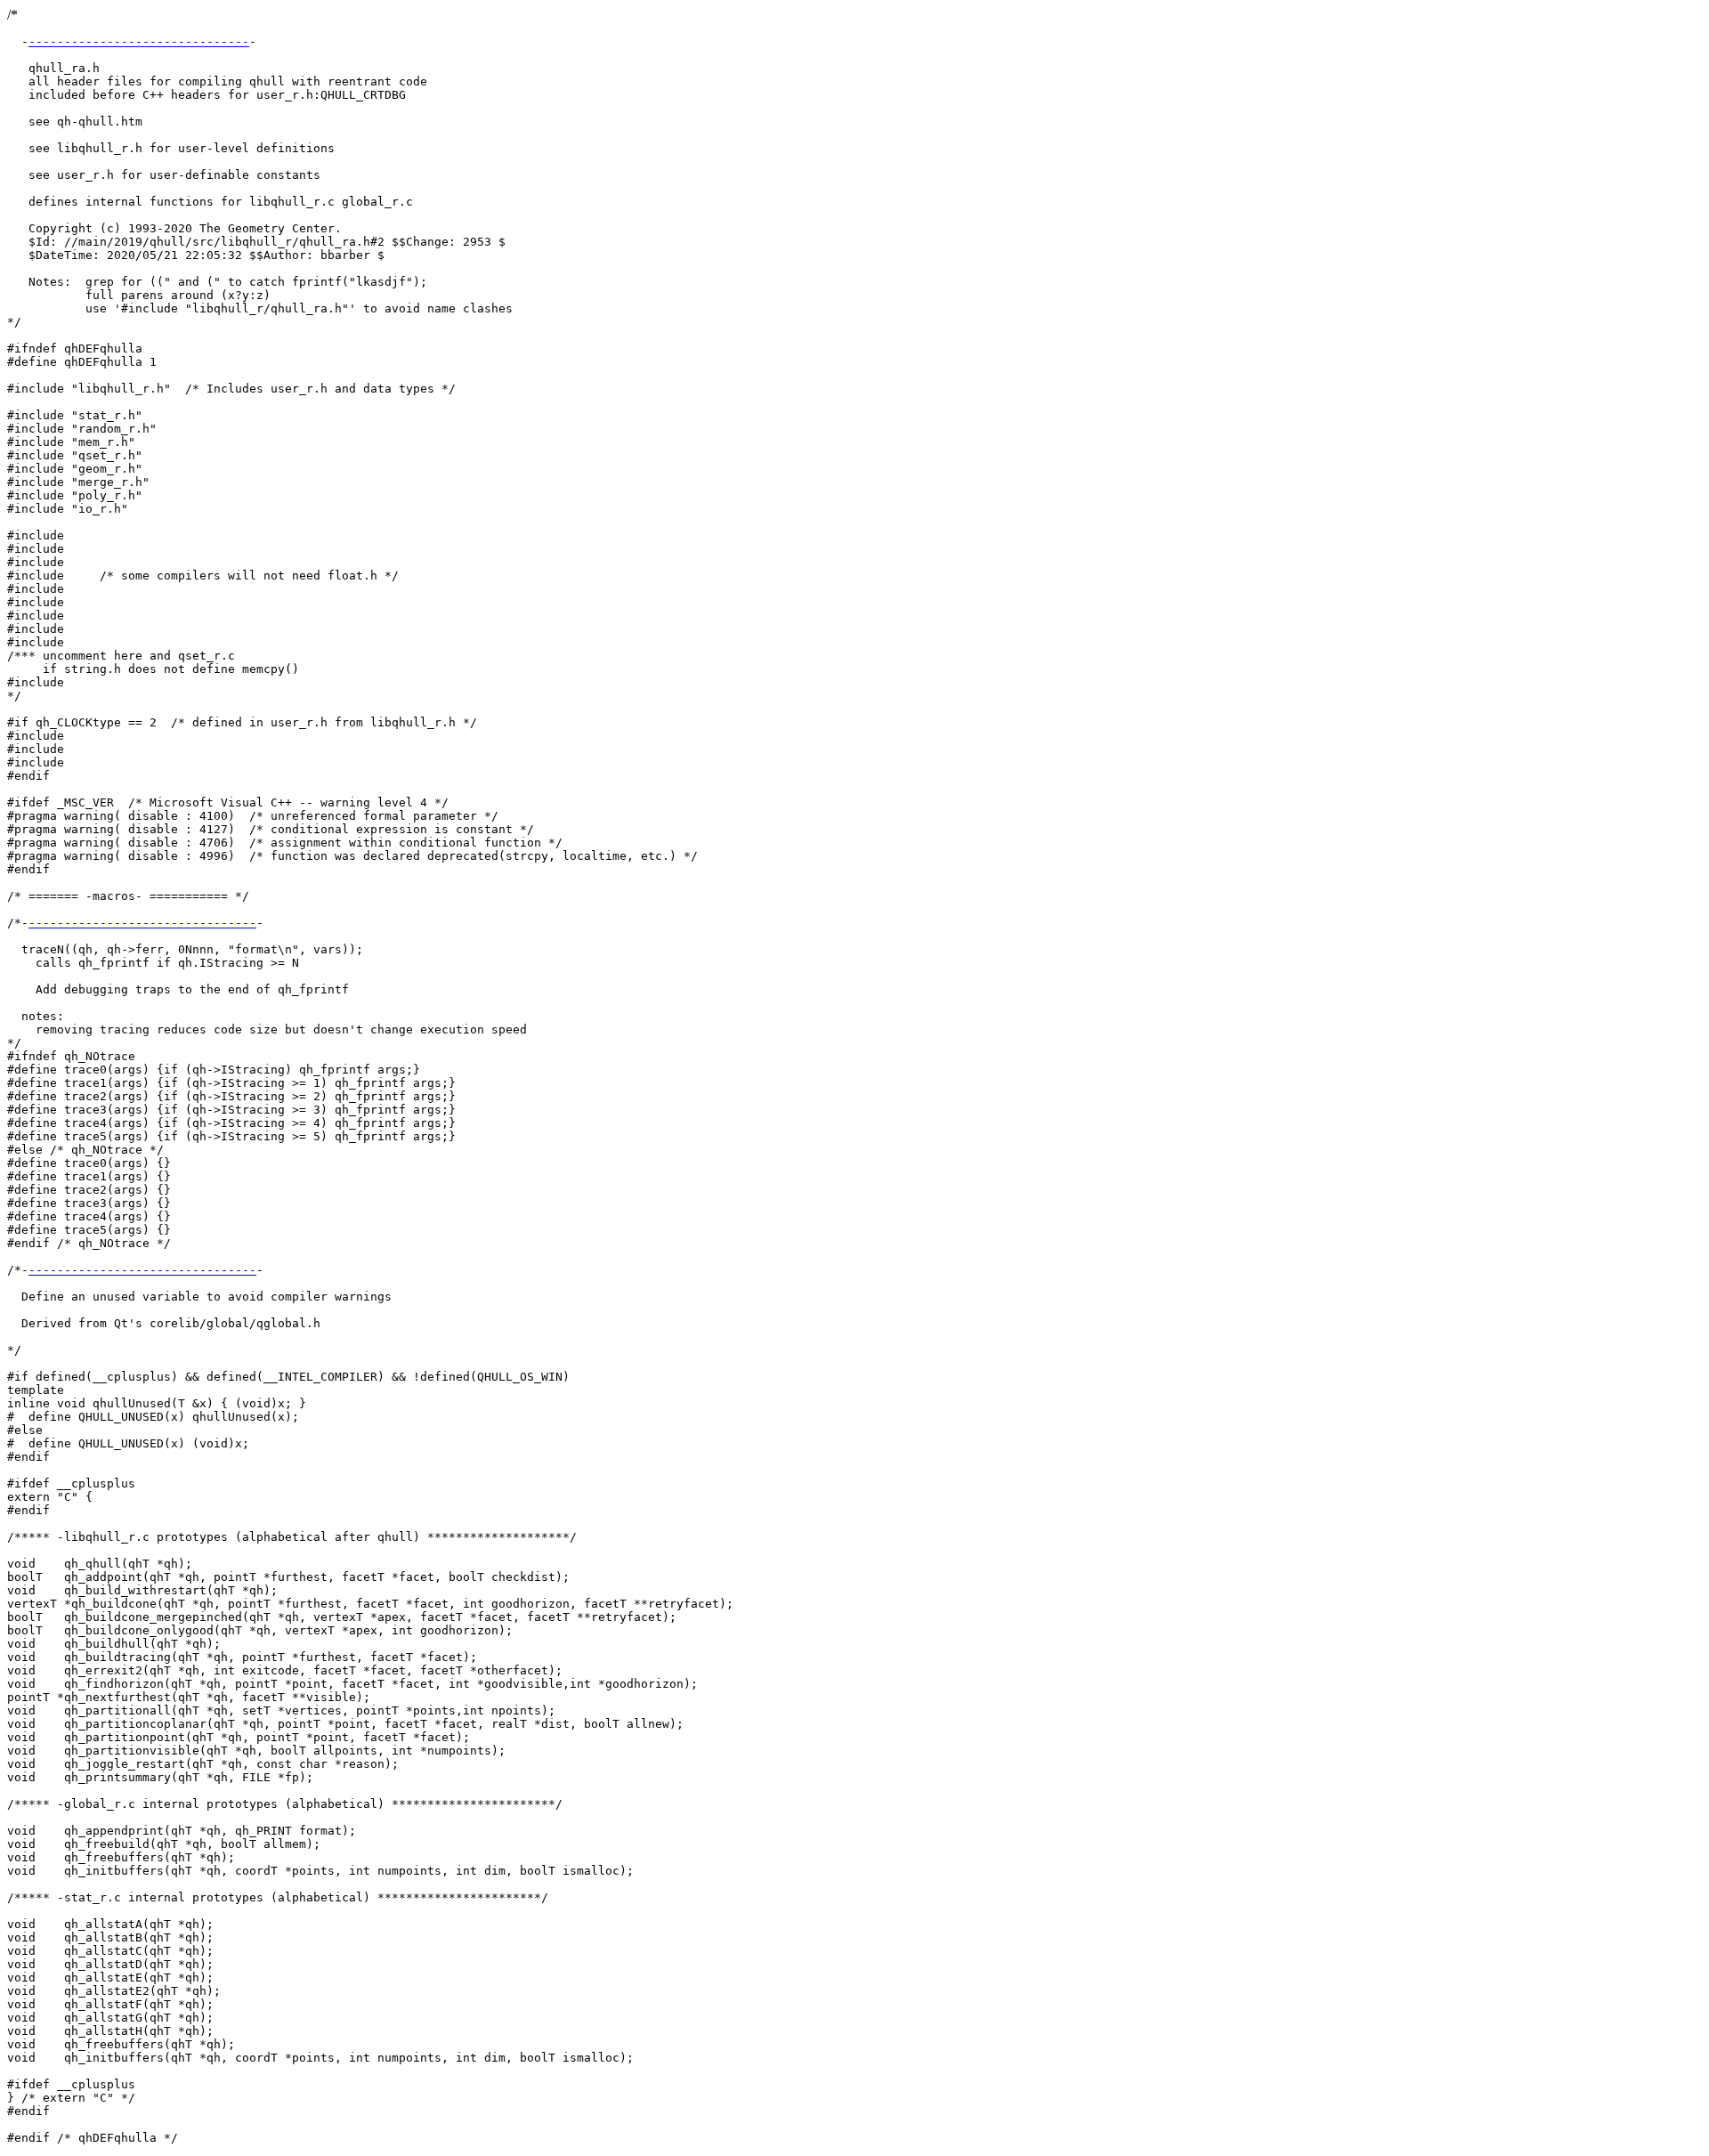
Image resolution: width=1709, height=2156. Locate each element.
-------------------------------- (142, 923)
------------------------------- (139, 41)
